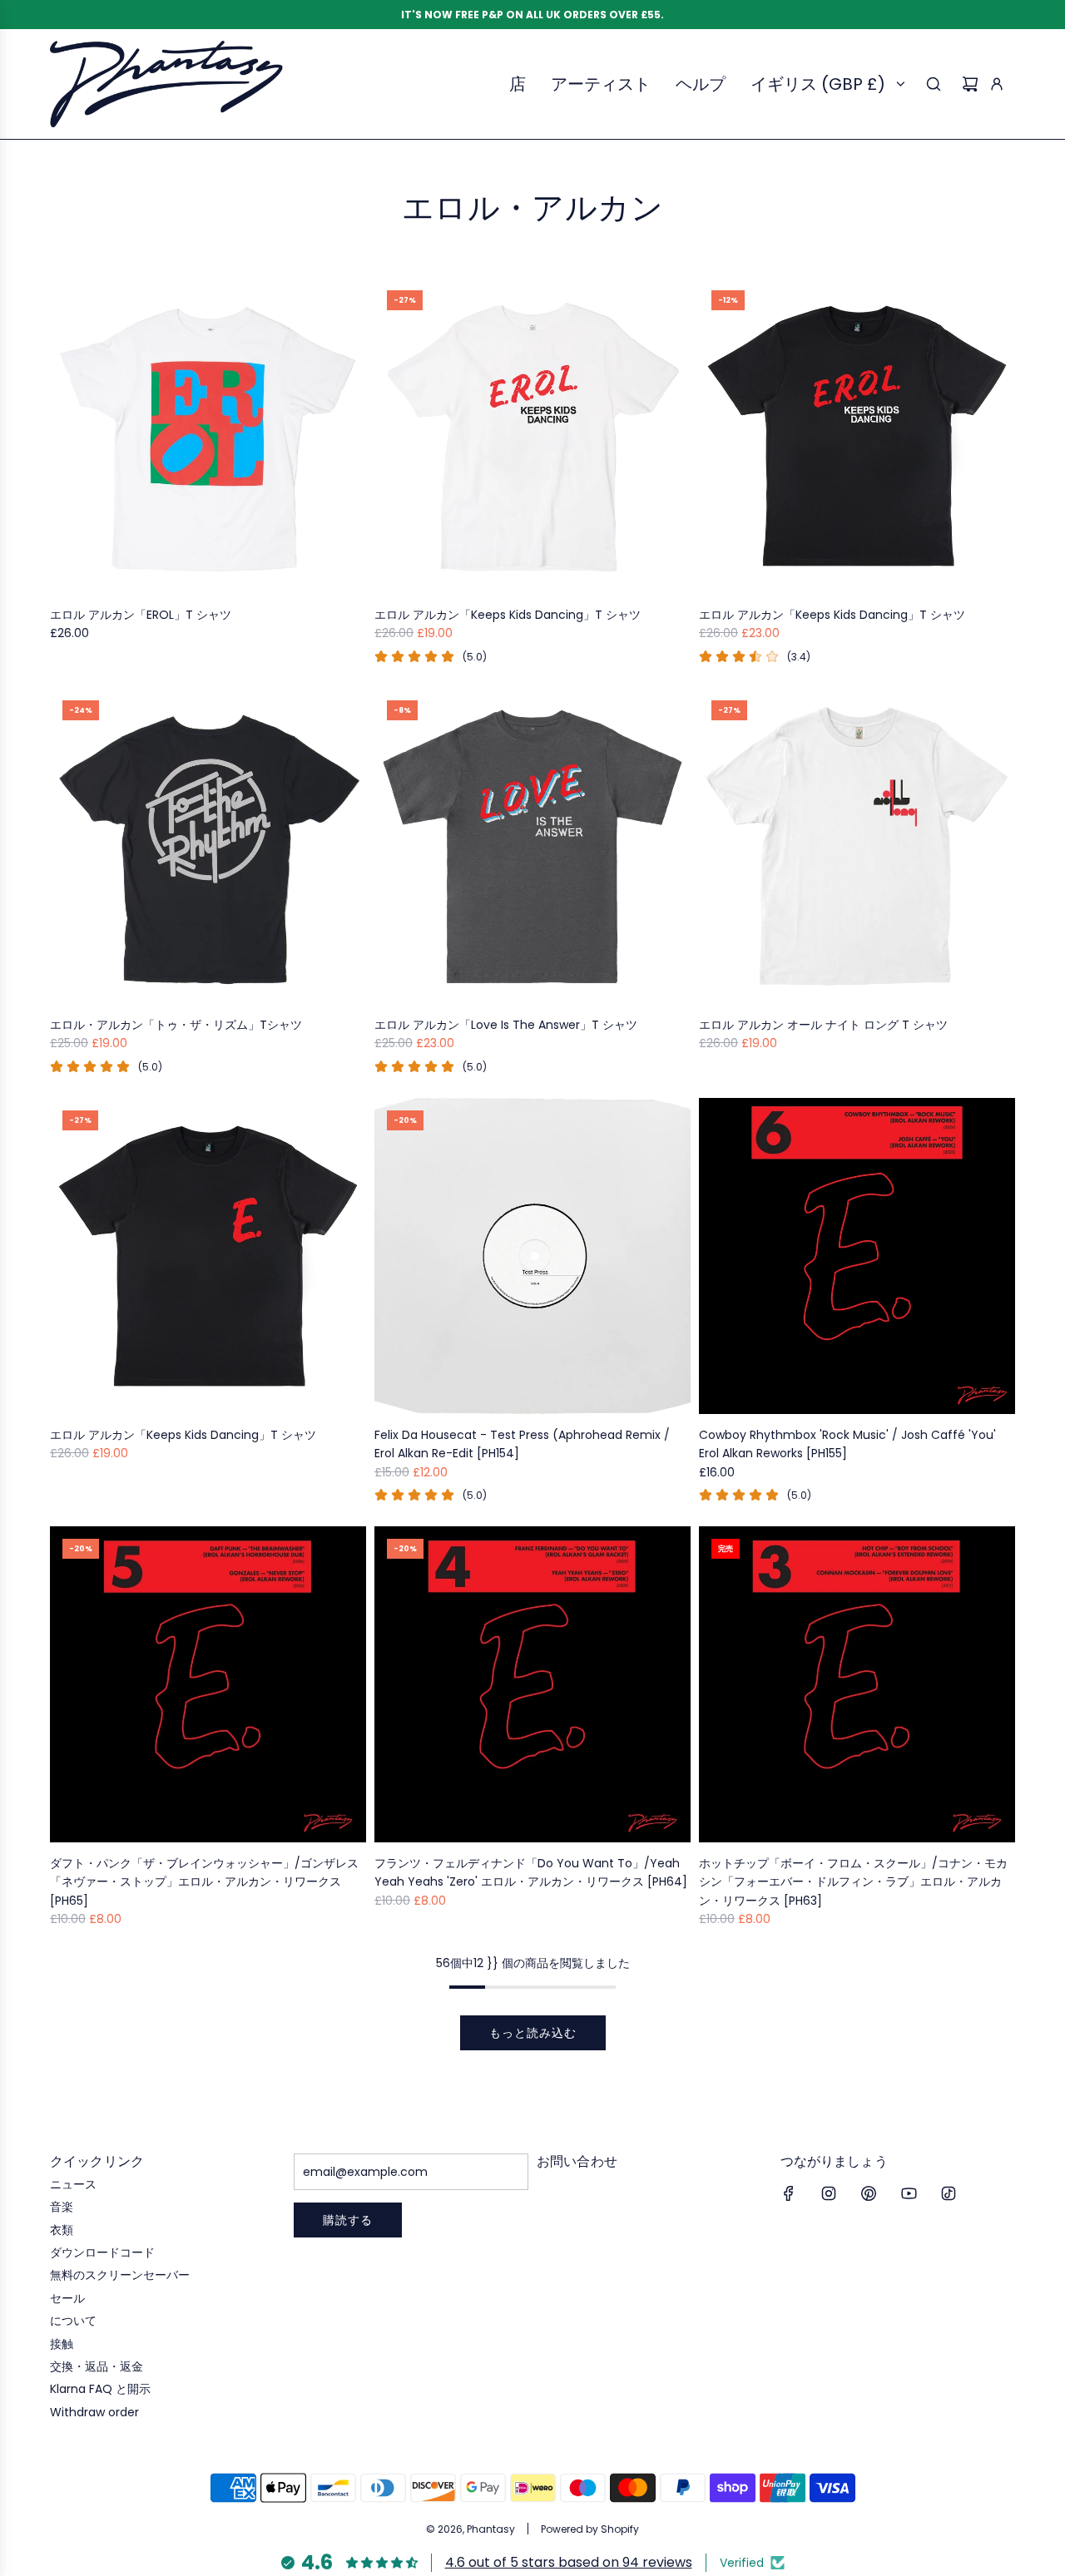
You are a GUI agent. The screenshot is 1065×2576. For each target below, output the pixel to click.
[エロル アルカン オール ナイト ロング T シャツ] (857, 846)
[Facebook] (789, 2193)
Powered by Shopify (590, 2529)
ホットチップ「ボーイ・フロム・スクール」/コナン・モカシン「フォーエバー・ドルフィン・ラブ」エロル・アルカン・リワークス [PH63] (853, 1882)
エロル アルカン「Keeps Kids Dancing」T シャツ (508, 615)
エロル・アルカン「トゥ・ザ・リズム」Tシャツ (176, 1025)
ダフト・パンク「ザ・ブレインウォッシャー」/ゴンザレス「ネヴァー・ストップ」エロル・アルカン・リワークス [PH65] (204, 1882)
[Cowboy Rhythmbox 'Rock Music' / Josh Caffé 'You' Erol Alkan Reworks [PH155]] (857, 1256)
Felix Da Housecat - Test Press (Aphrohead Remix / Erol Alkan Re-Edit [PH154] (522, 1444)
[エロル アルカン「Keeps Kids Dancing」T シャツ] (532, 436)
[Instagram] (829, 2193)
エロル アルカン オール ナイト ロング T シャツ (823, 1025)
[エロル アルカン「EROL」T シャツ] (208, 436)
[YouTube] (909, 2193)
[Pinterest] (869, 2193)
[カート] (970, 84)
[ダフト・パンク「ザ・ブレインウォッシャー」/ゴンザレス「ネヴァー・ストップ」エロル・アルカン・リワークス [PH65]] (208, 1684)
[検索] (934, 84)
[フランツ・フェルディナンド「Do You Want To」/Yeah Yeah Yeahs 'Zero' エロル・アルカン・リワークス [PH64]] (532, 1684)
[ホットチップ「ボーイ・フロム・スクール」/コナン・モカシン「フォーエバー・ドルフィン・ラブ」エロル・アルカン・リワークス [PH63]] (857, 1684)
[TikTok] (949, 2193)
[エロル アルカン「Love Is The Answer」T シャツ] (532, 846)
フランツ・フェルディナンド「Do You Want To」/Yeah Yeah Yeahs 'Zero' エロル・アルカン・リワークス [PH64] (531, 1872)
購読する (348, 2220)
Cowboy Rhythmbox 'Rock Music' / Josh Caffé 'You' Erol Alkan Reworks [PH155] (847, 1444)
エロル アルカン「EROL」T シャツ (141, 615)
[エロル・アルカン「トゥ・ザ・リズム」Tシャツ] (208, 846)
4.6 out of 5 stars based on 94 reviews (569, 2562)
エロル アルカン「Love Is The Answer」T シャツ (506, 1025)
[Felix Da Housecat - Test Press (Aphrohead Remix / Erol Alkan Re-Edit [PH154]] (532, 1256)
